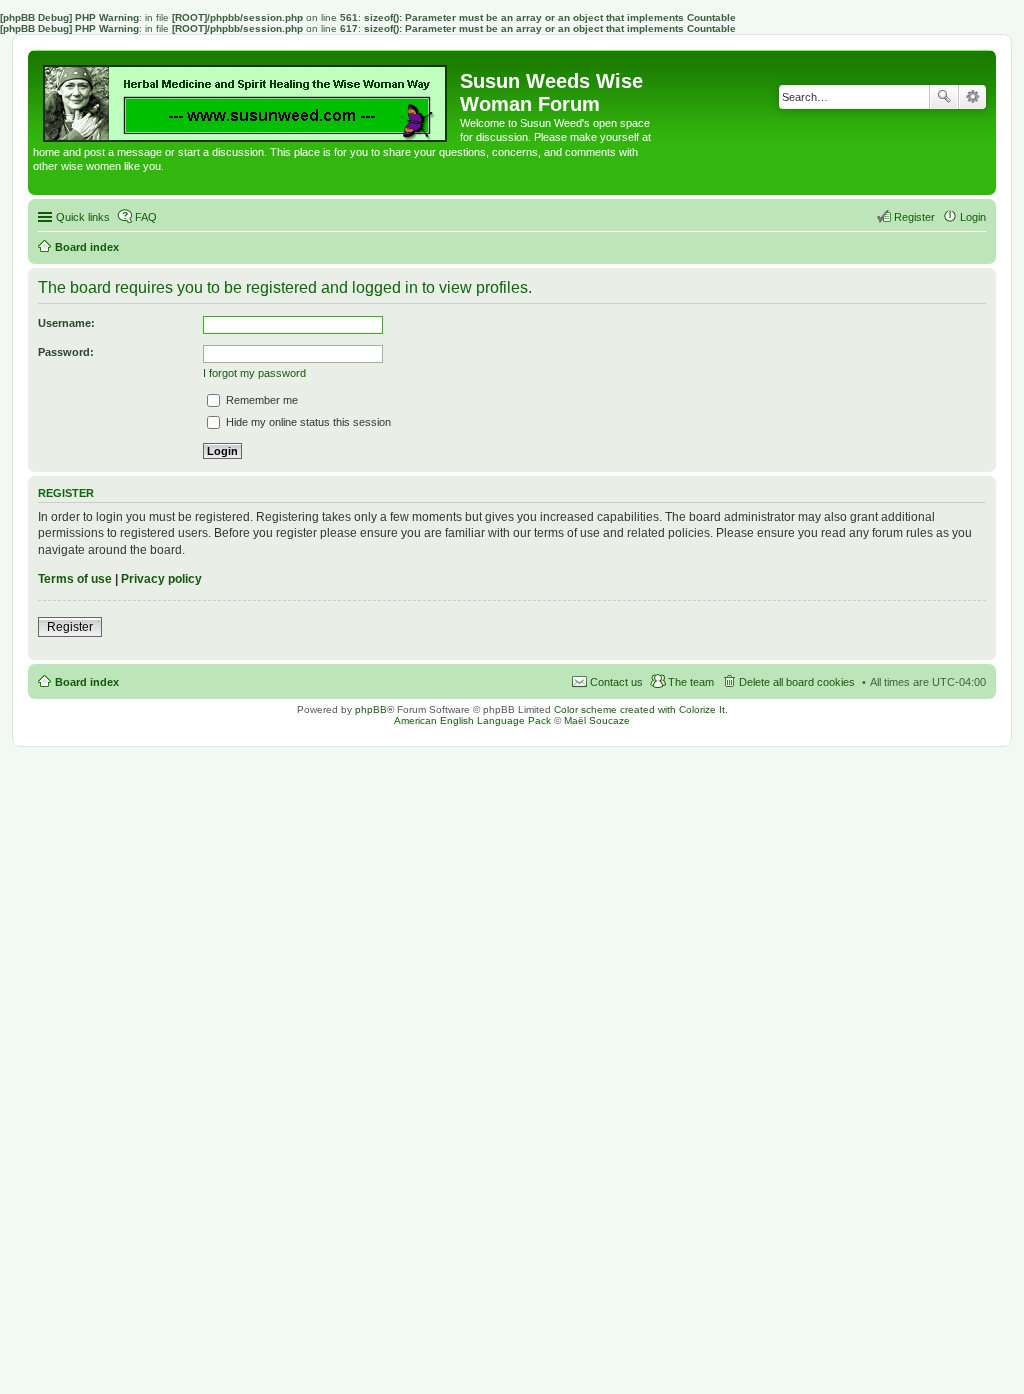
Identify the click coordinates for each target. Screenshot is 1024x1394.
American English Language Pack (472, 720)
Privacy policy (161, 579)
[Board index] (246, 98)
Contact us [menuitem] (616, 682)
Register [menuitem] (914, 217)
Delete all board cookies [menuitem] (797, 682)
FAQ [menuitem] (146, 217)
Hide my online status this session (307, 422)
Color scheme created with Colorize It (639, 709)
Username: (66, 323)
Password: (66, 352)
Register (70, 627)
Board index (87, 682)
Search (944, 97)
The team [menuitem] (691, 682)
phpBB (371, 709)
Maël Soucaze (597, 720)
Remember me (260, 400)
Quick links (83, 217)
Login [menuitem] (973, 217)
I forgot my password (254, 373)
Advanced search (972, 97)
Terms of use (75, 579)
